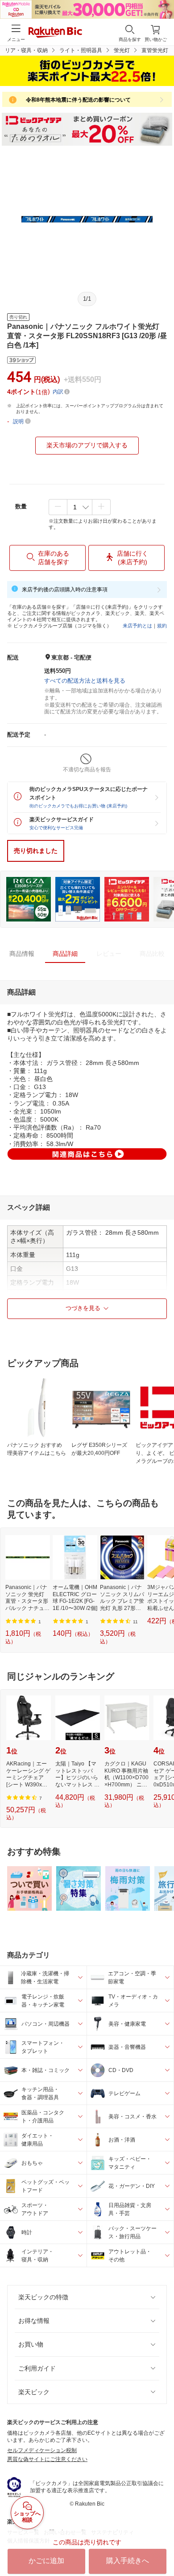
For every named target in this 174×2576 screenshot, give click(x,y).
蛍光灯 (122, 50)
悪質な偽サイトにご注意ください (47, 2459)
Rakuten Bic (55, 33)
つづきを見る (83, 1308)
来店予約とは (137, 626)
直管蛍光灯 (155, 50)
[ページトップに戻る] (161, 2547)
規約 (162, 626)
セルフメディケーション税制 (42, 2450)
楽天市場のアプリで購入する (87, 445)
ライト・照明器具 (81, 50)
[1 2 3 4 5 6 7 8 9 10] (80, 507)
